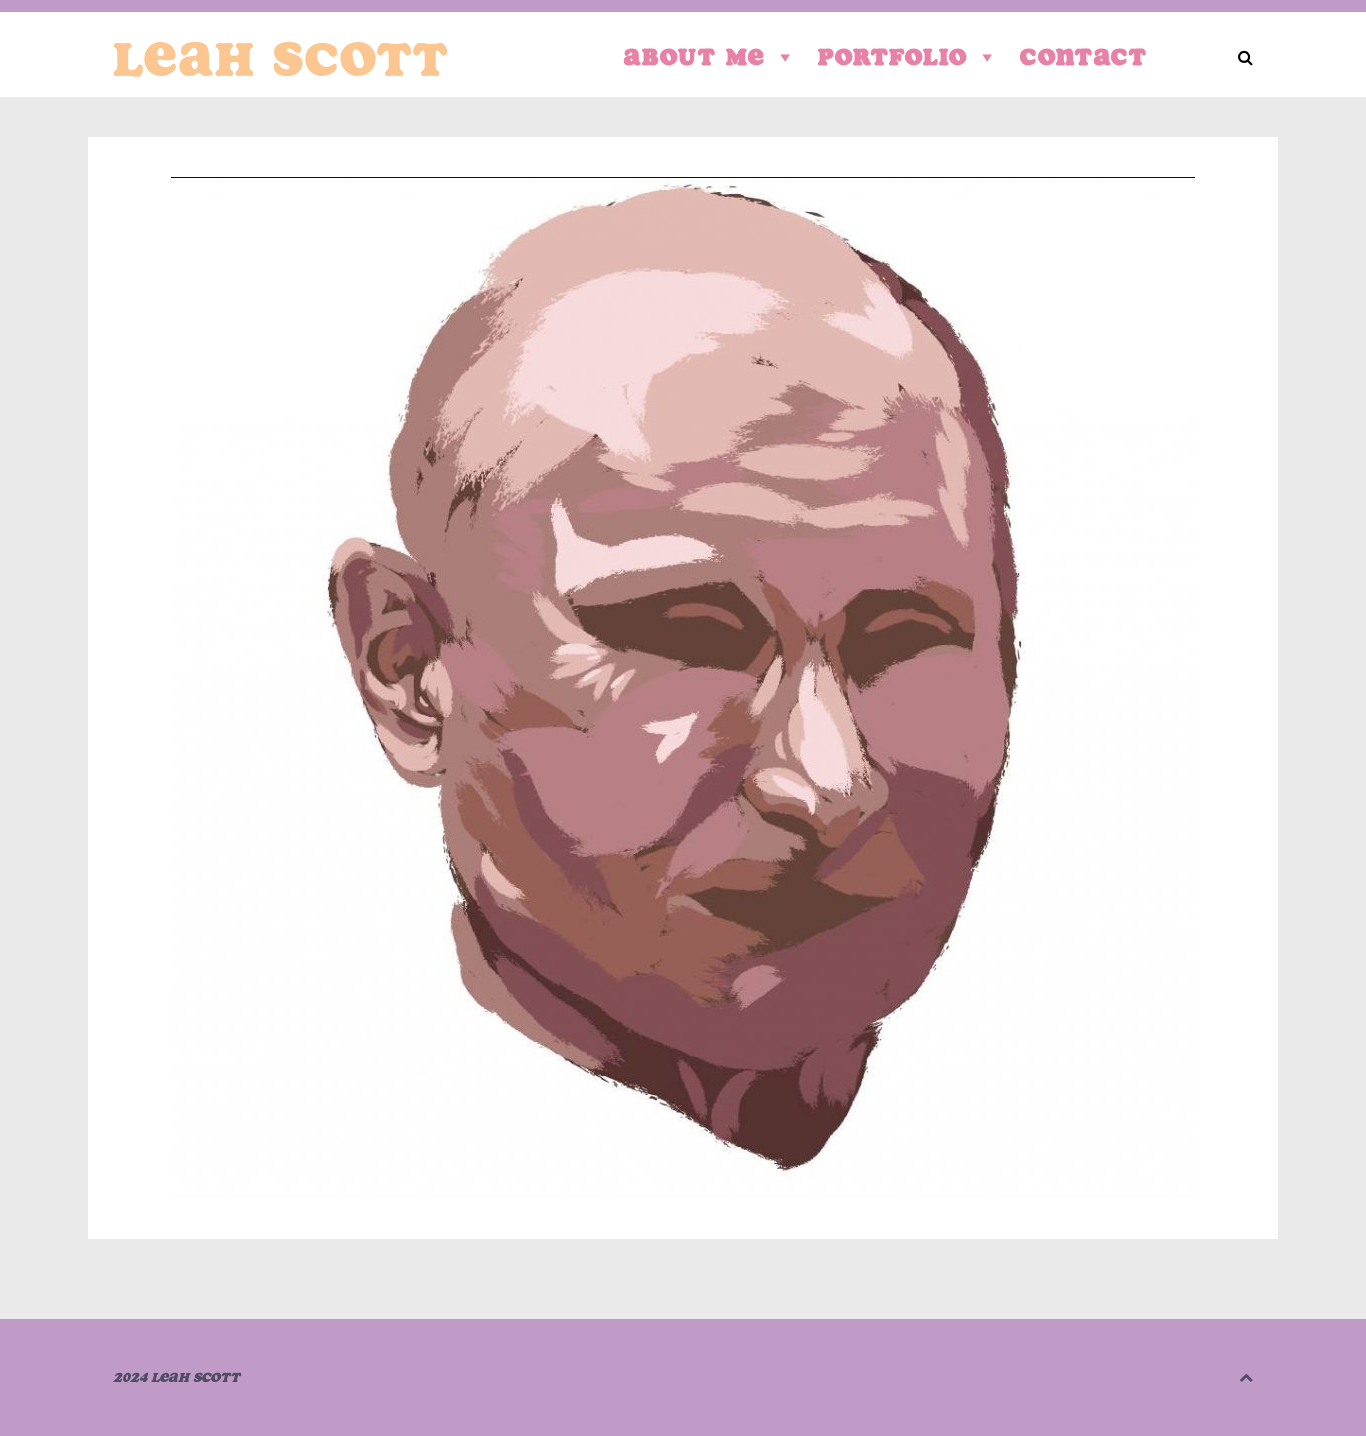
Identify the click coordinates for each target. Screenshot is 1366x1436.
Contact (1084, 56)
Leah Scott (281, 59)
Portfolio (893, 56)
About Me (695, 56)
